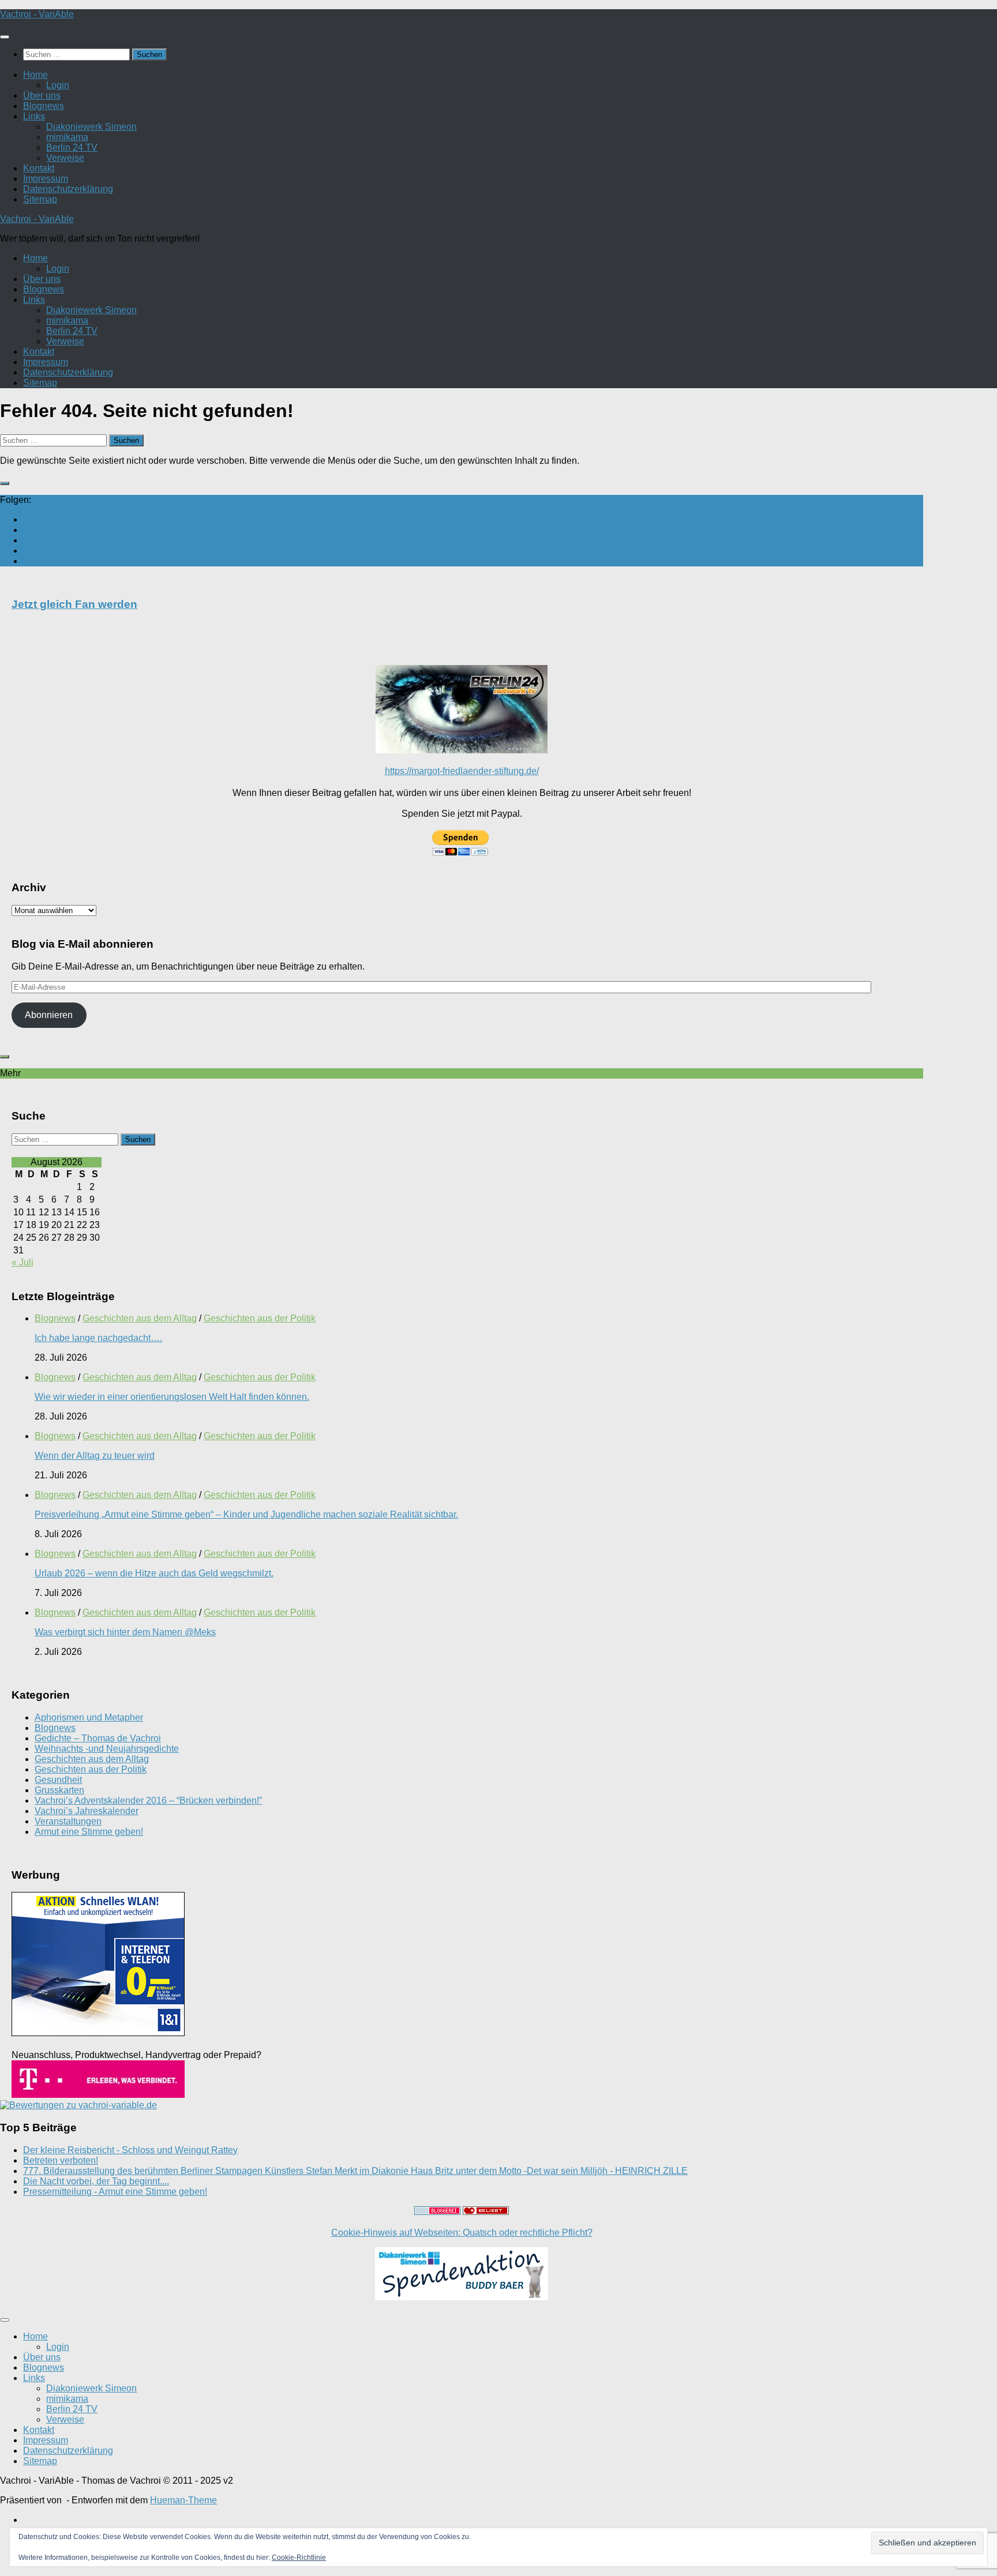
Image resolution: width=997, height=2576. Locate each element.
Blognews (44, 106)
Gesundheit (58, 1780)
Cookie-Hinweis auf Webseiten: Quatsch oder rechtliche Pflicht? (462, 2233)
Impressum (46, 179)
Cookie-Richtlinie (299, 2558)
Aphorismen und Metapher (89, 1717)
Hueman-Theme (183, 2500)
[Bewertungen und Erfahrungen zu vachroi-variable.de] (78, 2105)
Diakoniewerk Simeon (91, 127)
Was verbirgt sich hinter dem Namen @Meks (125, 1632)
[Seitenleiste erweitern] (5, 483)
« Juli (23, 1262)
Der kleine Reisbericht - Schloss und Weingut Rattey (130, 2150)
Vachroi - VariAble (37, 14)
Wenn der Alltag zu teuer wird (95, 1456)
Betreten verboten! (61, 2160)
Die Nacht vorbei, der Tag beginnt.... (96, 2181)
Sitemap (40, 199)
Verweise (65, 158)
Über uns (42, 95)
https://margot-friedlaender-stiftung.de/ (462, 771)
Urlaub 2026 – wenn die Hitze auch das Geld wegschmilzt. (154, 1573)
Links (34, 116)
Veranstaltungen (68, 1821)
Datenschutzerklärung (68, 189)
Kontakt (39, 168)
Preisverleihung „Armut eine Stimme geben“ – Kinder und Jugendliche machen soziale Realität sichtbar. (246, 1514)
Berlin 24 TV (72, 147)
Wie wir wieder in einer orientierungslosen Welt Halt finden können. (172, 1397)
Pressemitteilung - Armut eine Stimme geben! (115, 2192)
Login (58, 85)
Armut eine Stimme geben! (89, 1832)
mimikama (67, 137)
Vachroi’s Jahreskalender (87, 1811)
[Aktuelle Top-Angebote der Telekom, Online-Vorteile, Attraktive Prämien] (98, 2095)
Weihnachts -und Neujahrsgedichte (107, 1749)
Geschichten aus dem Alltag (140, 1318)
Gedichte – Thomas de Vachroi (98, 1738)
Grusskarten (59, 1790)
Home (35, 75)
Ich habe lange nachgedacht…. (98, 1338)
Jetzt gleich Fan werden (74, 604)
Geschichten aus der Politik (260, 1318)
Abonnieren (49, 1015)
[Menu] (5, 37)
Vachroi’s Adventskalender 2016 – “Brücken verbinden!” (148, 1800)
